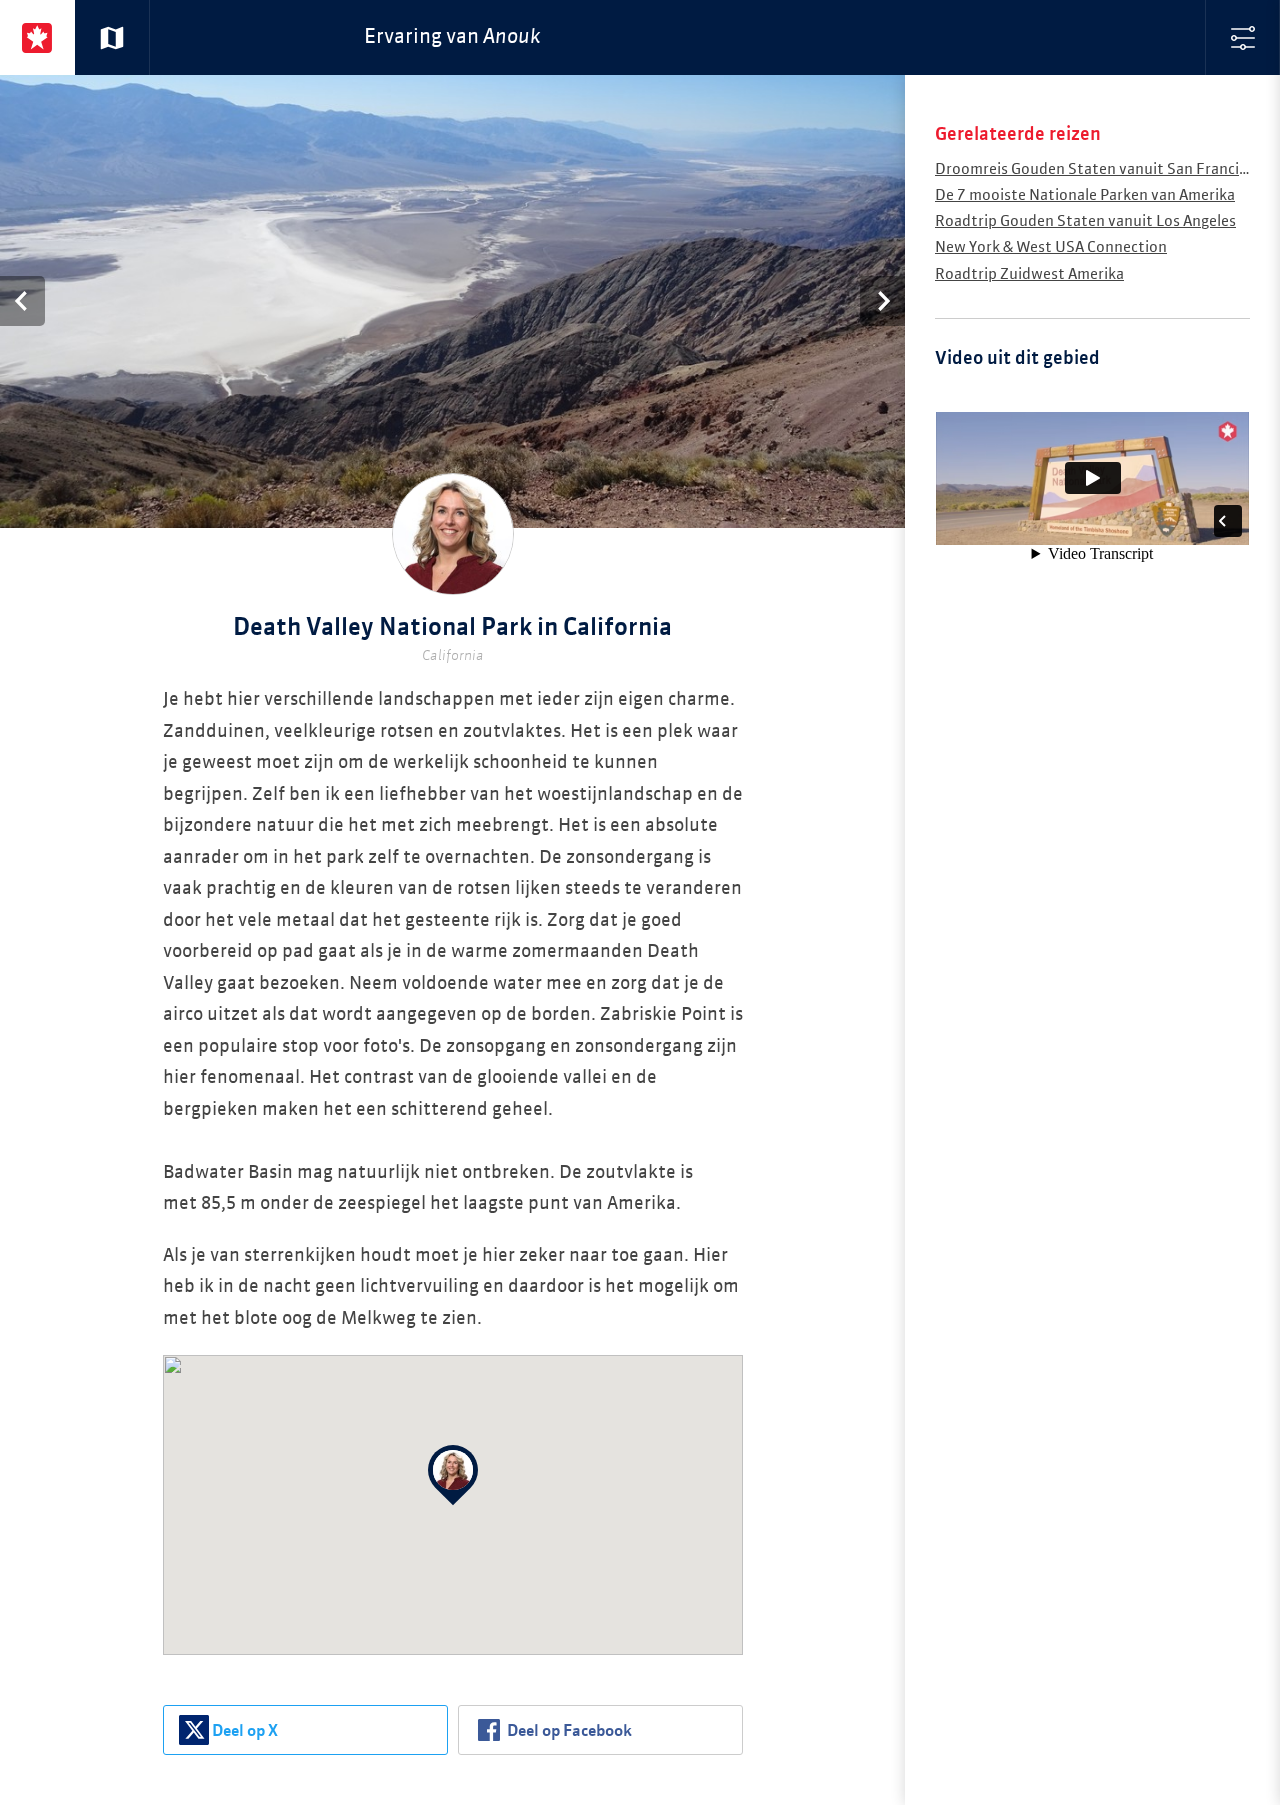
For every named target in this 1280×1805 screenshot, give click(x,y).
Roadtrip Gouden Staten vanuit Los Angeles (1085, 221)
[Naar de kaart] (112, 37)
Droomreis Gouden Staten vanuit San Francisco (1098, 169)
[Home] (37, 37)
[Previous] (22, 301)
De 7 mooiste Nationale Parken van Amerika (1085, 195)
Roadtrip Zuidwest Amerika (1029, 274)
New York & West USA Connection (1051, 247)
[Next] (882, 301)
